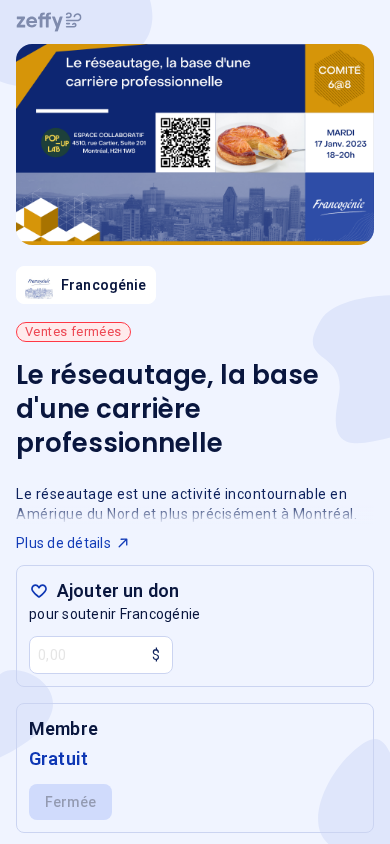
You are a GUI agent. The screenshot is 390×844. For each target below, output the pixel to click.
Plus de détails (63, 543)
